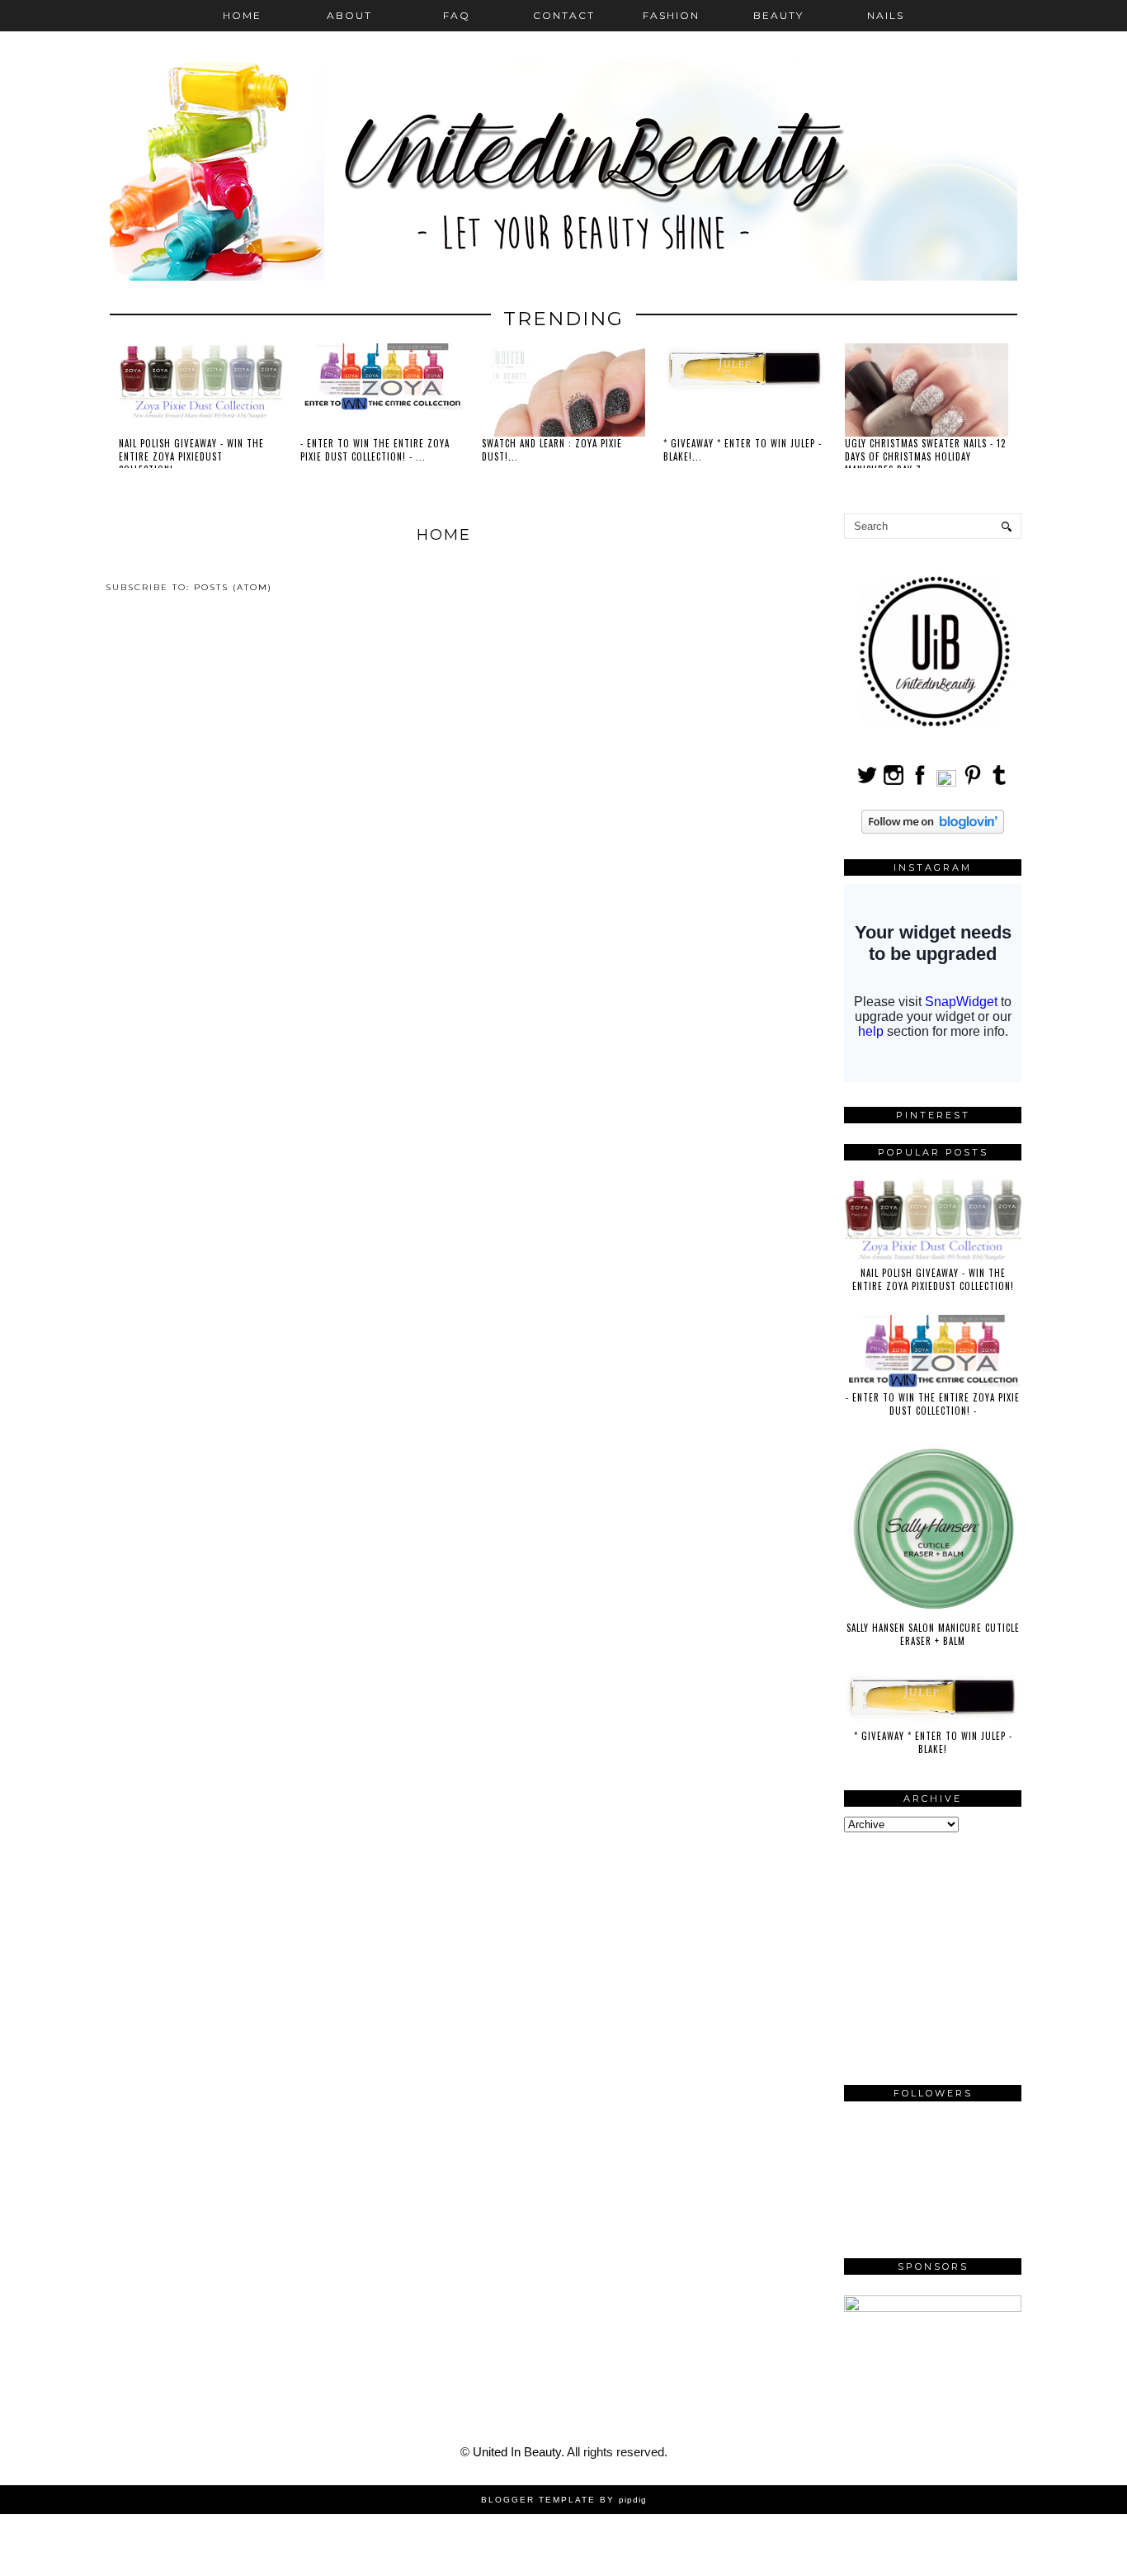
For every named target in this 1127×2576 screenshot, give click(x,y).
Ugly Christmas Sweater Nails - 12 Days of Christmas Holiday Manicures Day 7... (925, 456)
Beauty (778, 15)
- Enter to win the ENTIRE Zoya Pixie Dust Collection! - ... (375, 450)
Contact (564, 15)
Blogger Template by (564, 2500)
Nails (886, 15)
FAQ (457, 15)
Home (242, 15)
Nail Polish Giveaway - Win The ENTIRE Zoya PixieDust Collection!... (191, 456)
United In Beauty (517, 2452)
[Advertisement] (968, 1956)
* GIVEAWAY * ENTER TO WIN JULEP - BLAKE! (933, 1742)
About (349, 15)
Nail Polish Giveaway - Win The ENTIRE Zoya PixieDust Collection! (933, 1279)
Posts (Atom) (233, 587)
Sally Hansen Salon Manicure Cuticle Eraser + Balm (933, 1634)
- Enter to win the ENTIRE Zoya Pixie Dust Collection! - (933, 1404)
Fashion (671, 15)
